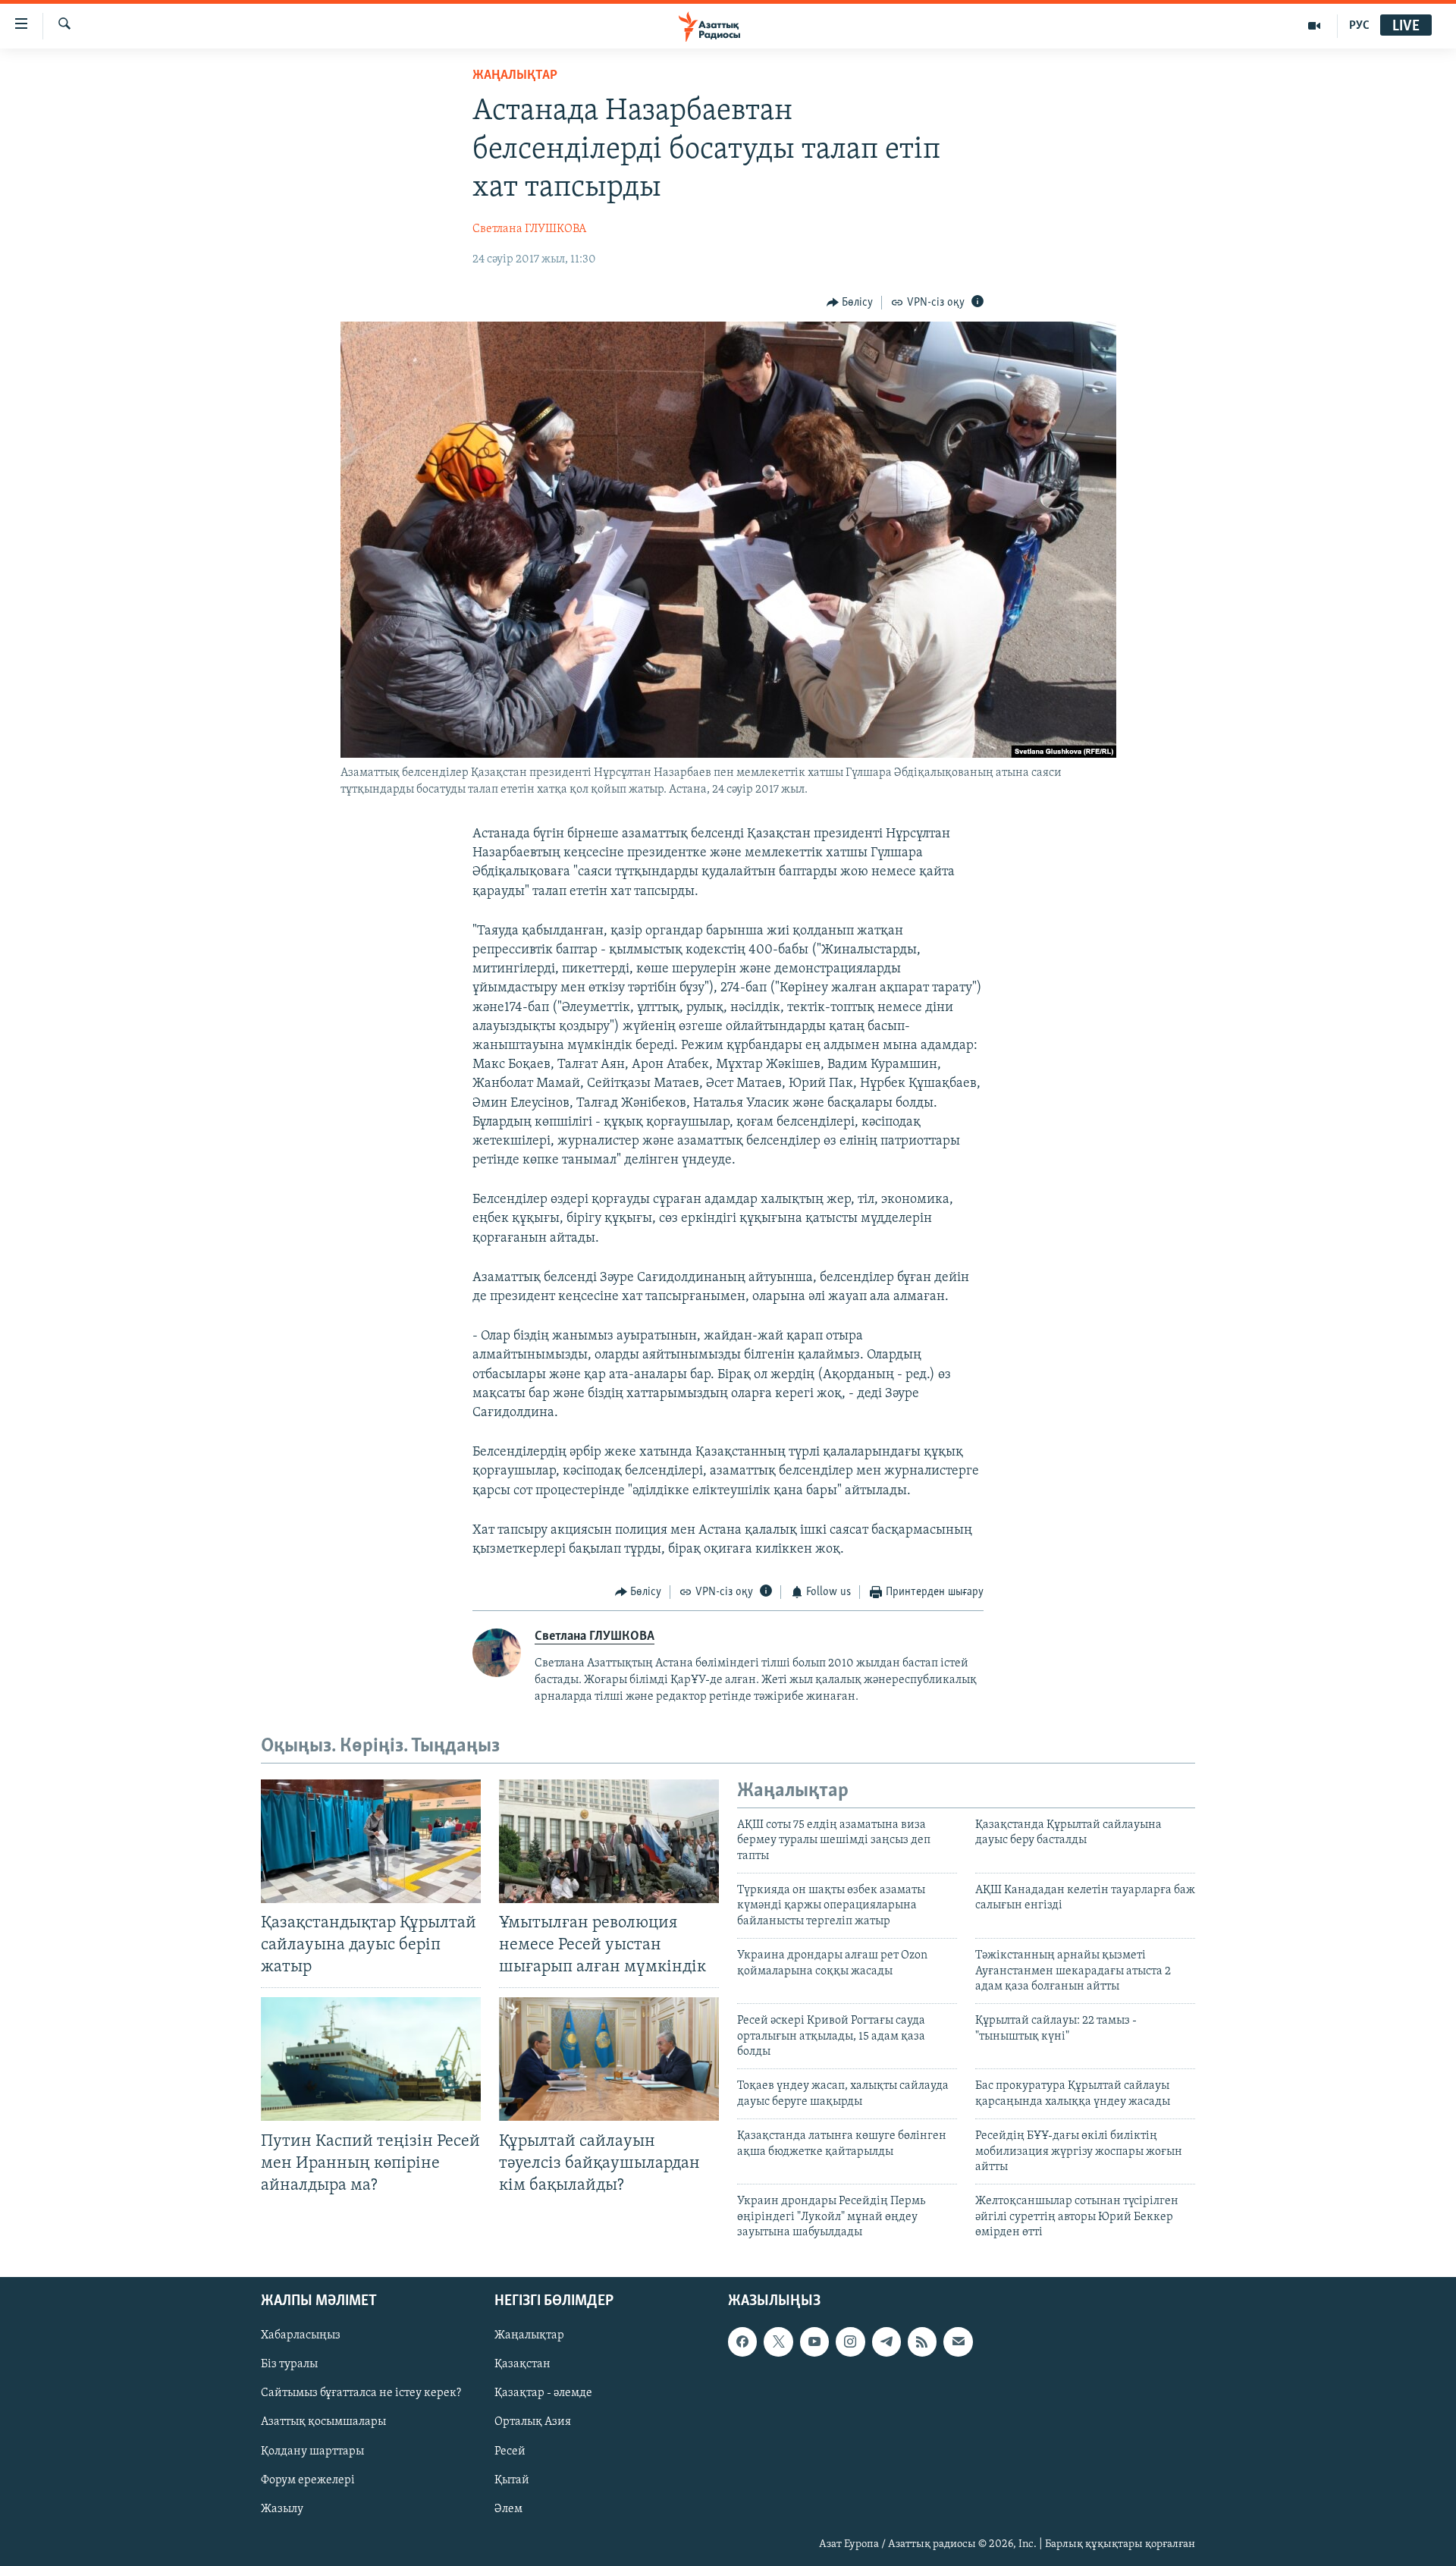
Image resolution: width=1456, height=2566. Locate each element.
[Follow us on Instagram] (850, 2341)
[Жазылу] (958, 2341)
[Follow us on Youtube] (814, 2341)
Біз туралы (289, 2364)
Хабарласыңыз (301, 2335)
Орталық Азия (533, 2422)
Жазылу (282, 2508)
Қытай (512, 2480)
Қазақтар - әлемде (543, 2393)
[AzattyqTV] (1315, 26)
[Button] (850, 303)
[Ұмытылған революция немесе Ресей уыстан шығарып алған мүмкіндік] (609, 1841)
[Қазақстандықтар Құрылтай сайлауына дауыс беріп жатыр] (371, 1841)
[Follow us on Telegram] (886, 2341)
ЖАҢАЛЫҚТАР (515, 76)
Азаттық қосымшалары (323, 2422)
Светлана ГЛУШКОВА (529, 229)
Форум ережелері (308, 2480)
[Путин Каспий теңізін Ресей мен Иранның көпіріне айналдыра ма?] (371, 2059)
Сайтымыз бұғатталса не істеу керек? (361, 2393)
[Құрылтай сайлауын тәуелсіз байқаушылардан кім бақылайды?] (609, 2059)
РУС (1359, 26)
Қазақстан (522, 2364)
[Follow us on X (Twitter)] (778, 2341)
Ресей (510, 2451)
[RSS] (922, 2341)
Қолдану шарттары (312, 2451)
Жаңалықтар (529, 2335)
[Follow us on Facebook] (742, 2341)
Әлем (508, 2508)
